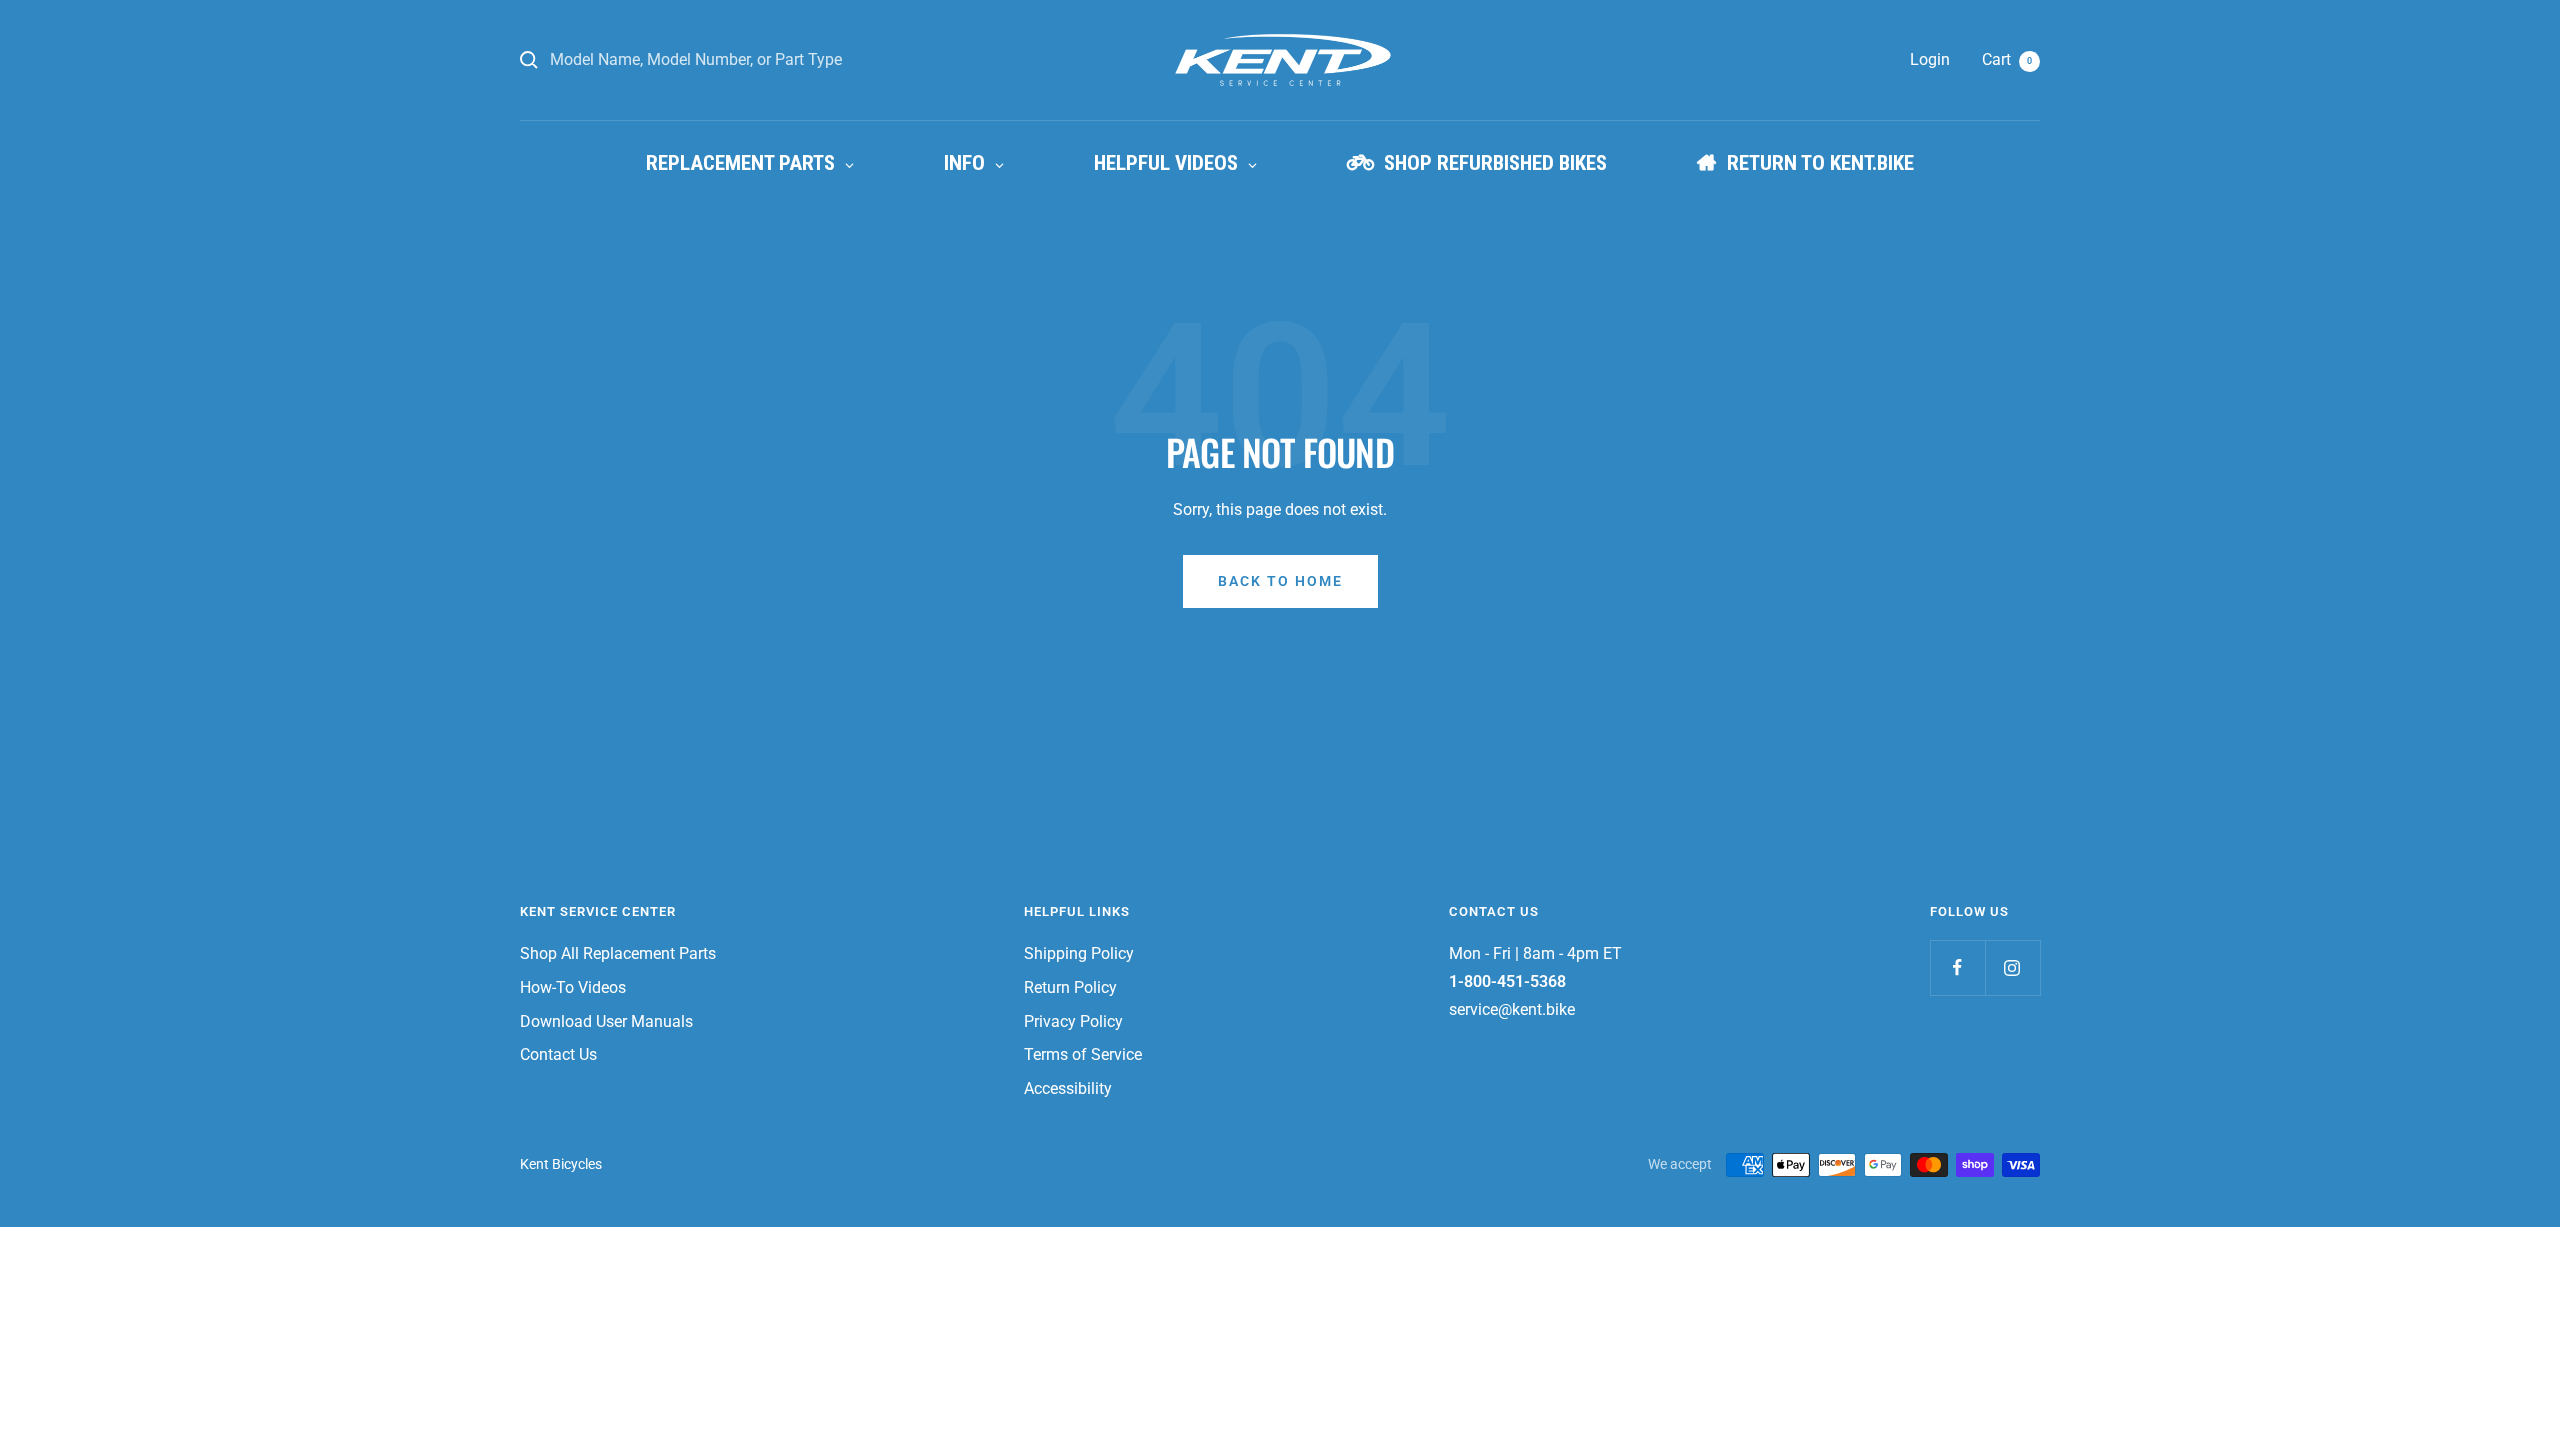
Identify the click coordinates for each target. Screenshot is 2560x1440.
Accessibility (1068, 1088)
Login (1930, 59)
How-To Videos (573, 987)
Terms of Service (1083, 1054)
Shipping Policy (1079, 953)
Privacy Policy (1073, 1021)
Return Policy (1070, 987)
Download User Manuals (606, 1021)
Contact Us (558, 1054)
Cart (2007, 59)
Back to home (1280, 581)
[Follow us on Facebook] (1957, 967)
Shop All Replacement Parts (618, 953)
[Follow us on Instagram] (2012, 967)
